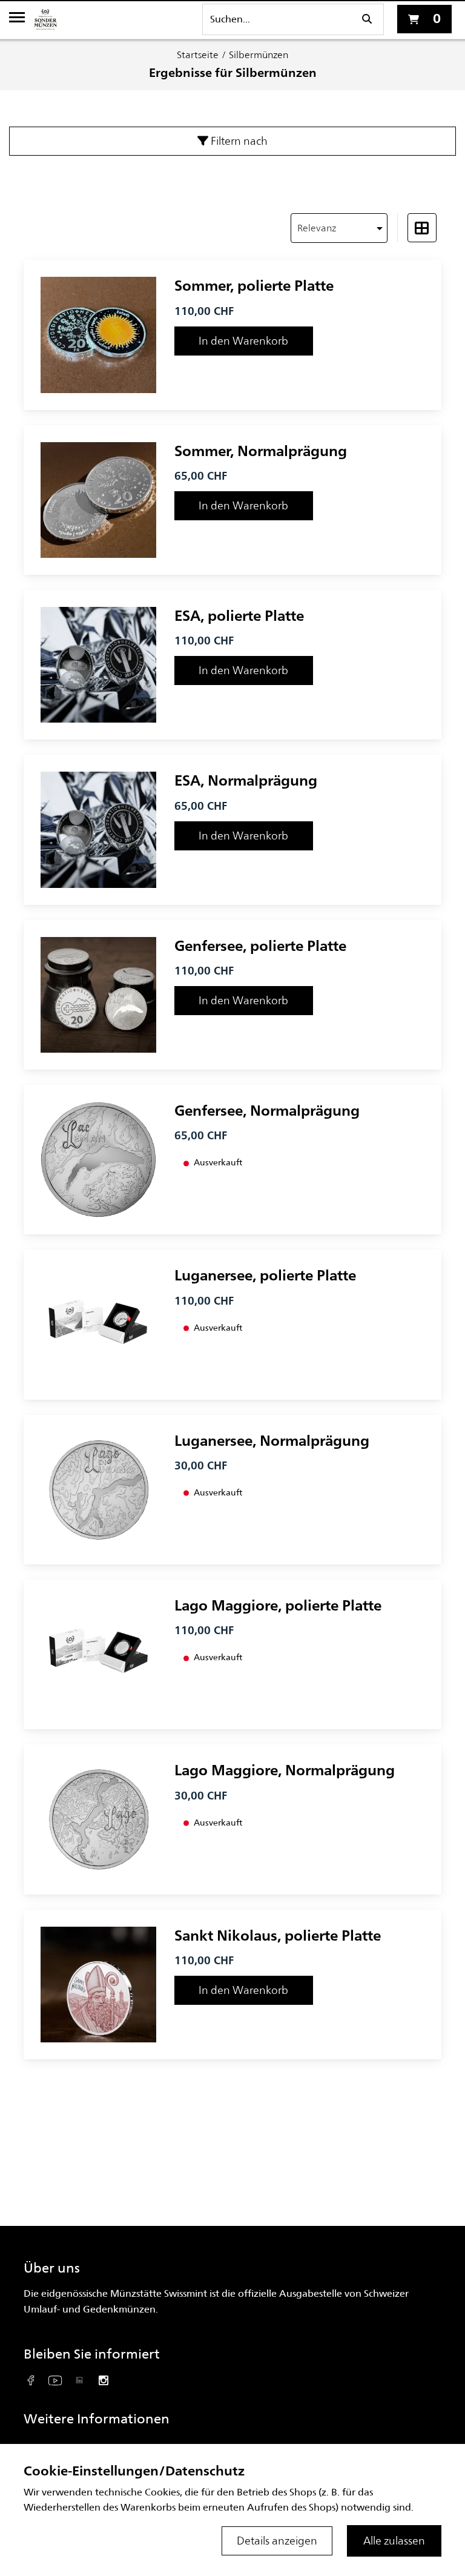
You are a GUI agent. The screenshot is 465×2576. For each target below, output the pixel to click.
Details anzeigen (277, 2541)
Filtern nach (238, 141)
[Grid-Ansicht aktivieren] (422, 228)
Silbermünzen (259, 55)
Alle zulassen (394, 2541)
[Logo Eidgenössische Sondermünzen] (45, 19)
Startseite (198, 55)
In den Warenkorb (243, 341)
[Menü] (17, 19)
